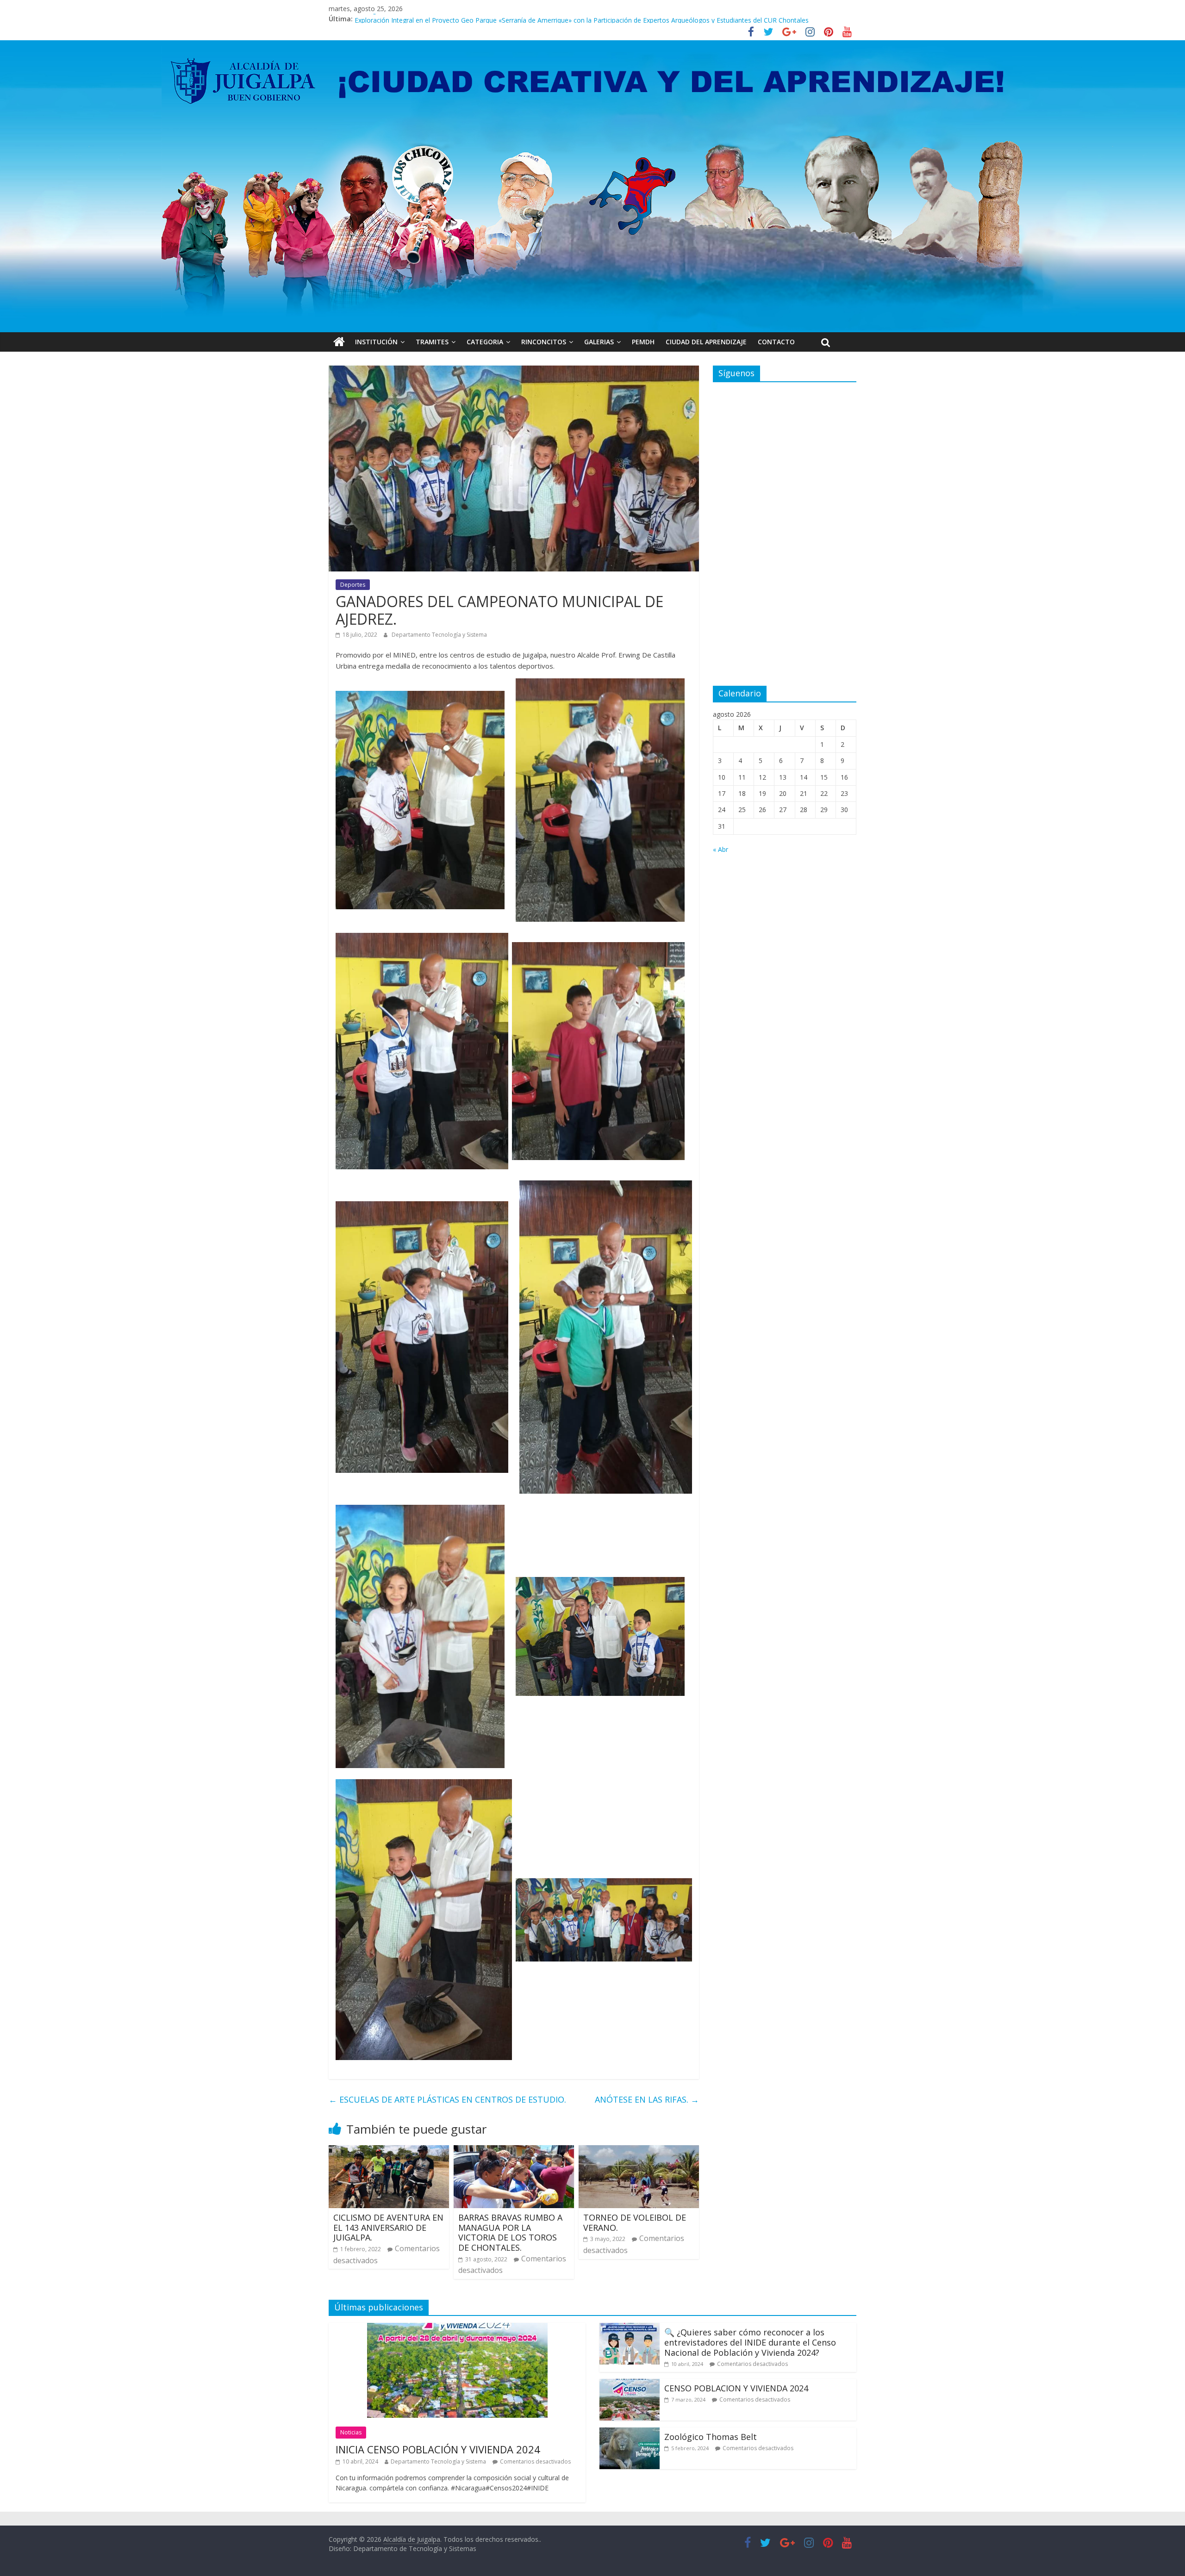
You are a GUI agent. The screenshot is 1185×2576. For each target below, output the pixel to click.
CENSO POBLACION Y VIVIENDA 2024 (736, 2388)
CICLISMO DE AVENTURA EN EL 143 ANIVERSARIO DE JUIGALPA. (388, 2227)
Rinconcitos (544, 342)
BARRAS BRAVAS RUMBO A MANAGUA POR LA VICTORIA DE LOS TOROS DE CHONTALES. (510, 2232)
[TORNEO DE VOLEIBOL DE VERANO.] (639, 2151)
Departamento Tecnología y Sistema (439, 635)
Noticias (351, 2432)
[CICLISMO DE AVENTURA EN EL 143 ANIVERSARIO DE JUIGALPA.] (389, 2151)
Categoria (485, 342)
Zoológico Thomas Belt (390, 19)
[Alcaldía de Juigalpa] (339, 342)
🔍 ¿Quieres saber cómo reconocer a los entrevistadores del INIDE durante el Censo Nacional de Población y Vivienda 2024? (750, 2342)
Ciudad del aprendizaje (706, 342)
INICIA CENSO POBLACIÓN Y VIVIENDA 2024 (438, 2449)
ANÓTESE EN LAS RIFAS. (647, 2099)
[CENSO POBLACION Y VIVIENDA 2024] (630, 2384)
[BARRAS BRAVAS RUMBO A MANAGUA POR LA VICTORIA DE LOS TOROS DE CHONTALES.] (514, 2151)
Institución (376, 342)
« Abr (720, 849)
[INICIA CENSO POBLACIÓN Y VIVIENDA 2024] (457, 2328)
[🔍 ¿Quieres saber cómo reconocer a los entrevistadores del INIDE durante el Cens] (630, 2328)
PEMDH (643, 342)
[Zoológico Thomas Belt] (630, 2433)
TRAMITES (432, 342)
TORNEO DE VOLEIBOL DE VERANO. (635, 2222)
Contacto (776, 342)
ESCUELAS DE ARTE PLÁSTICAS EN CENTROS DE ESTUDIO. (447, 2099)
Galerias (599, 342)
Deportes (353, 585)
